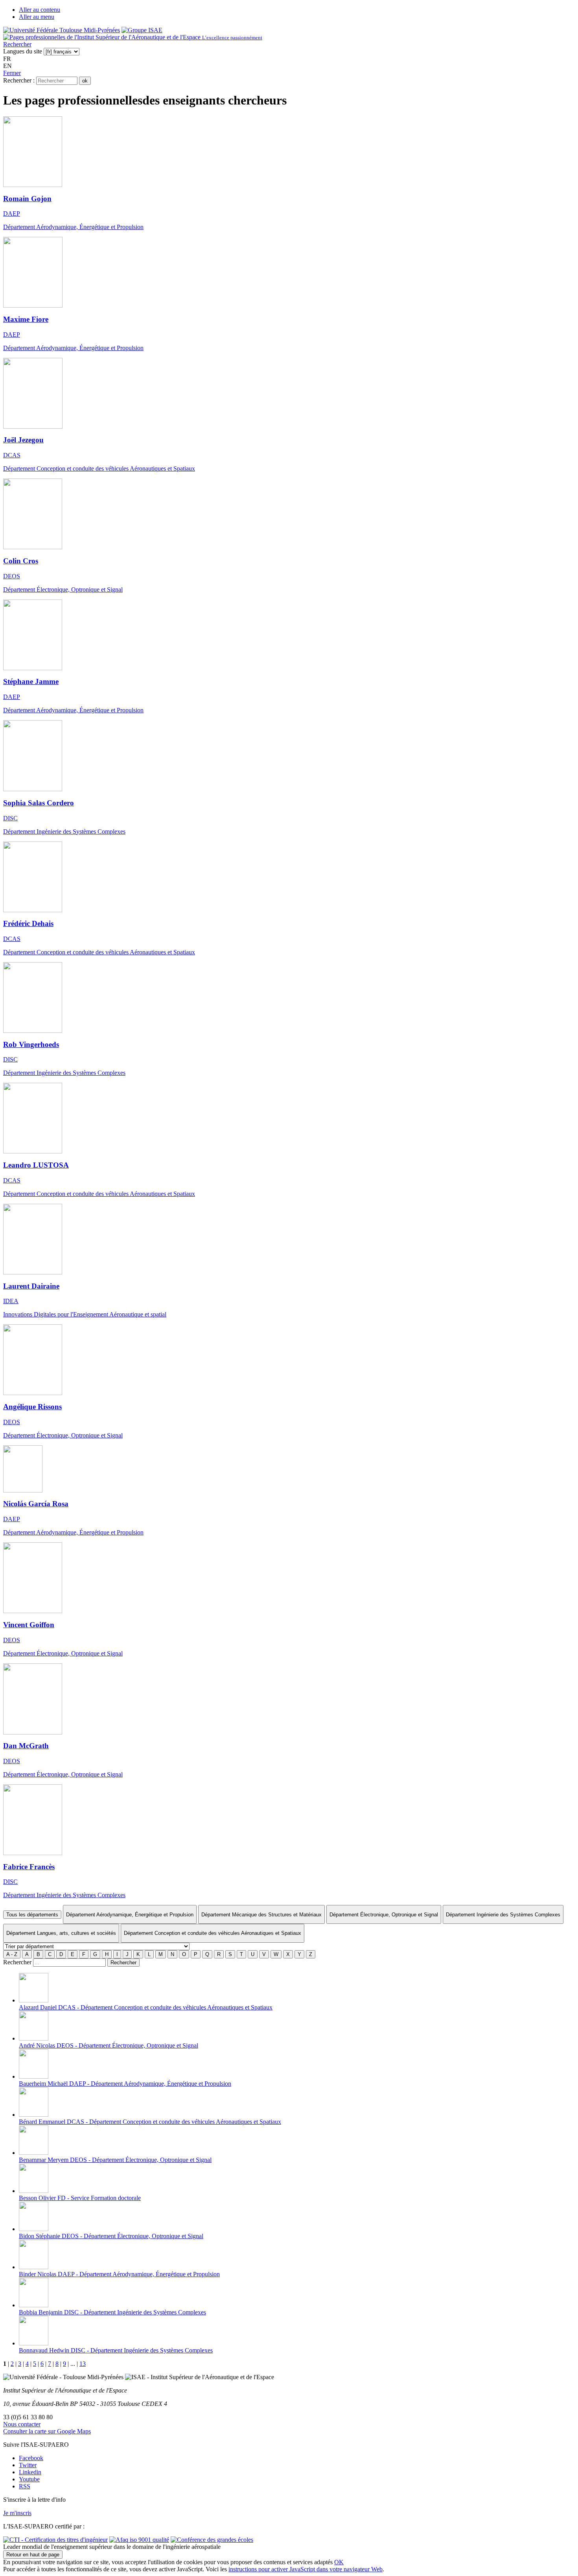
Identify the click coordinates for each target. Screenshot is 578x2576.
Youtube (29, 2479)
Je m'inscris (17, 2513)
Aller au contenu (40, 10)
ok (85, 81)
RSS (25, 2486)
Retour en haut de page (33, 2555)
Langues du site (23, 51)
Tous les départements (32, 1915)
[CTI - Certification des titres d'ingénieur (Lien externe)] (55, 2540)
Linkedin (30, 2472)
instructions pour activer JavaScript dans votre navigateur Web (306, 2569)
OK (339, 2562)
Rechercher (17, 44)
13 (83, 2364)
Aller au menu (37, 17)
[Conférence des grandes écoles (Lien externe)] (212, 2540)
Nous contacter (22, 2424)
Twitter (28, 2465)
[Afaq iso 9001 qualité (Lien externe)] (139, 2540)
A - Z (12, 1954)
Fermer (12, 73)
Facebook (31, 2458)
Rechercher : (19, 80)
